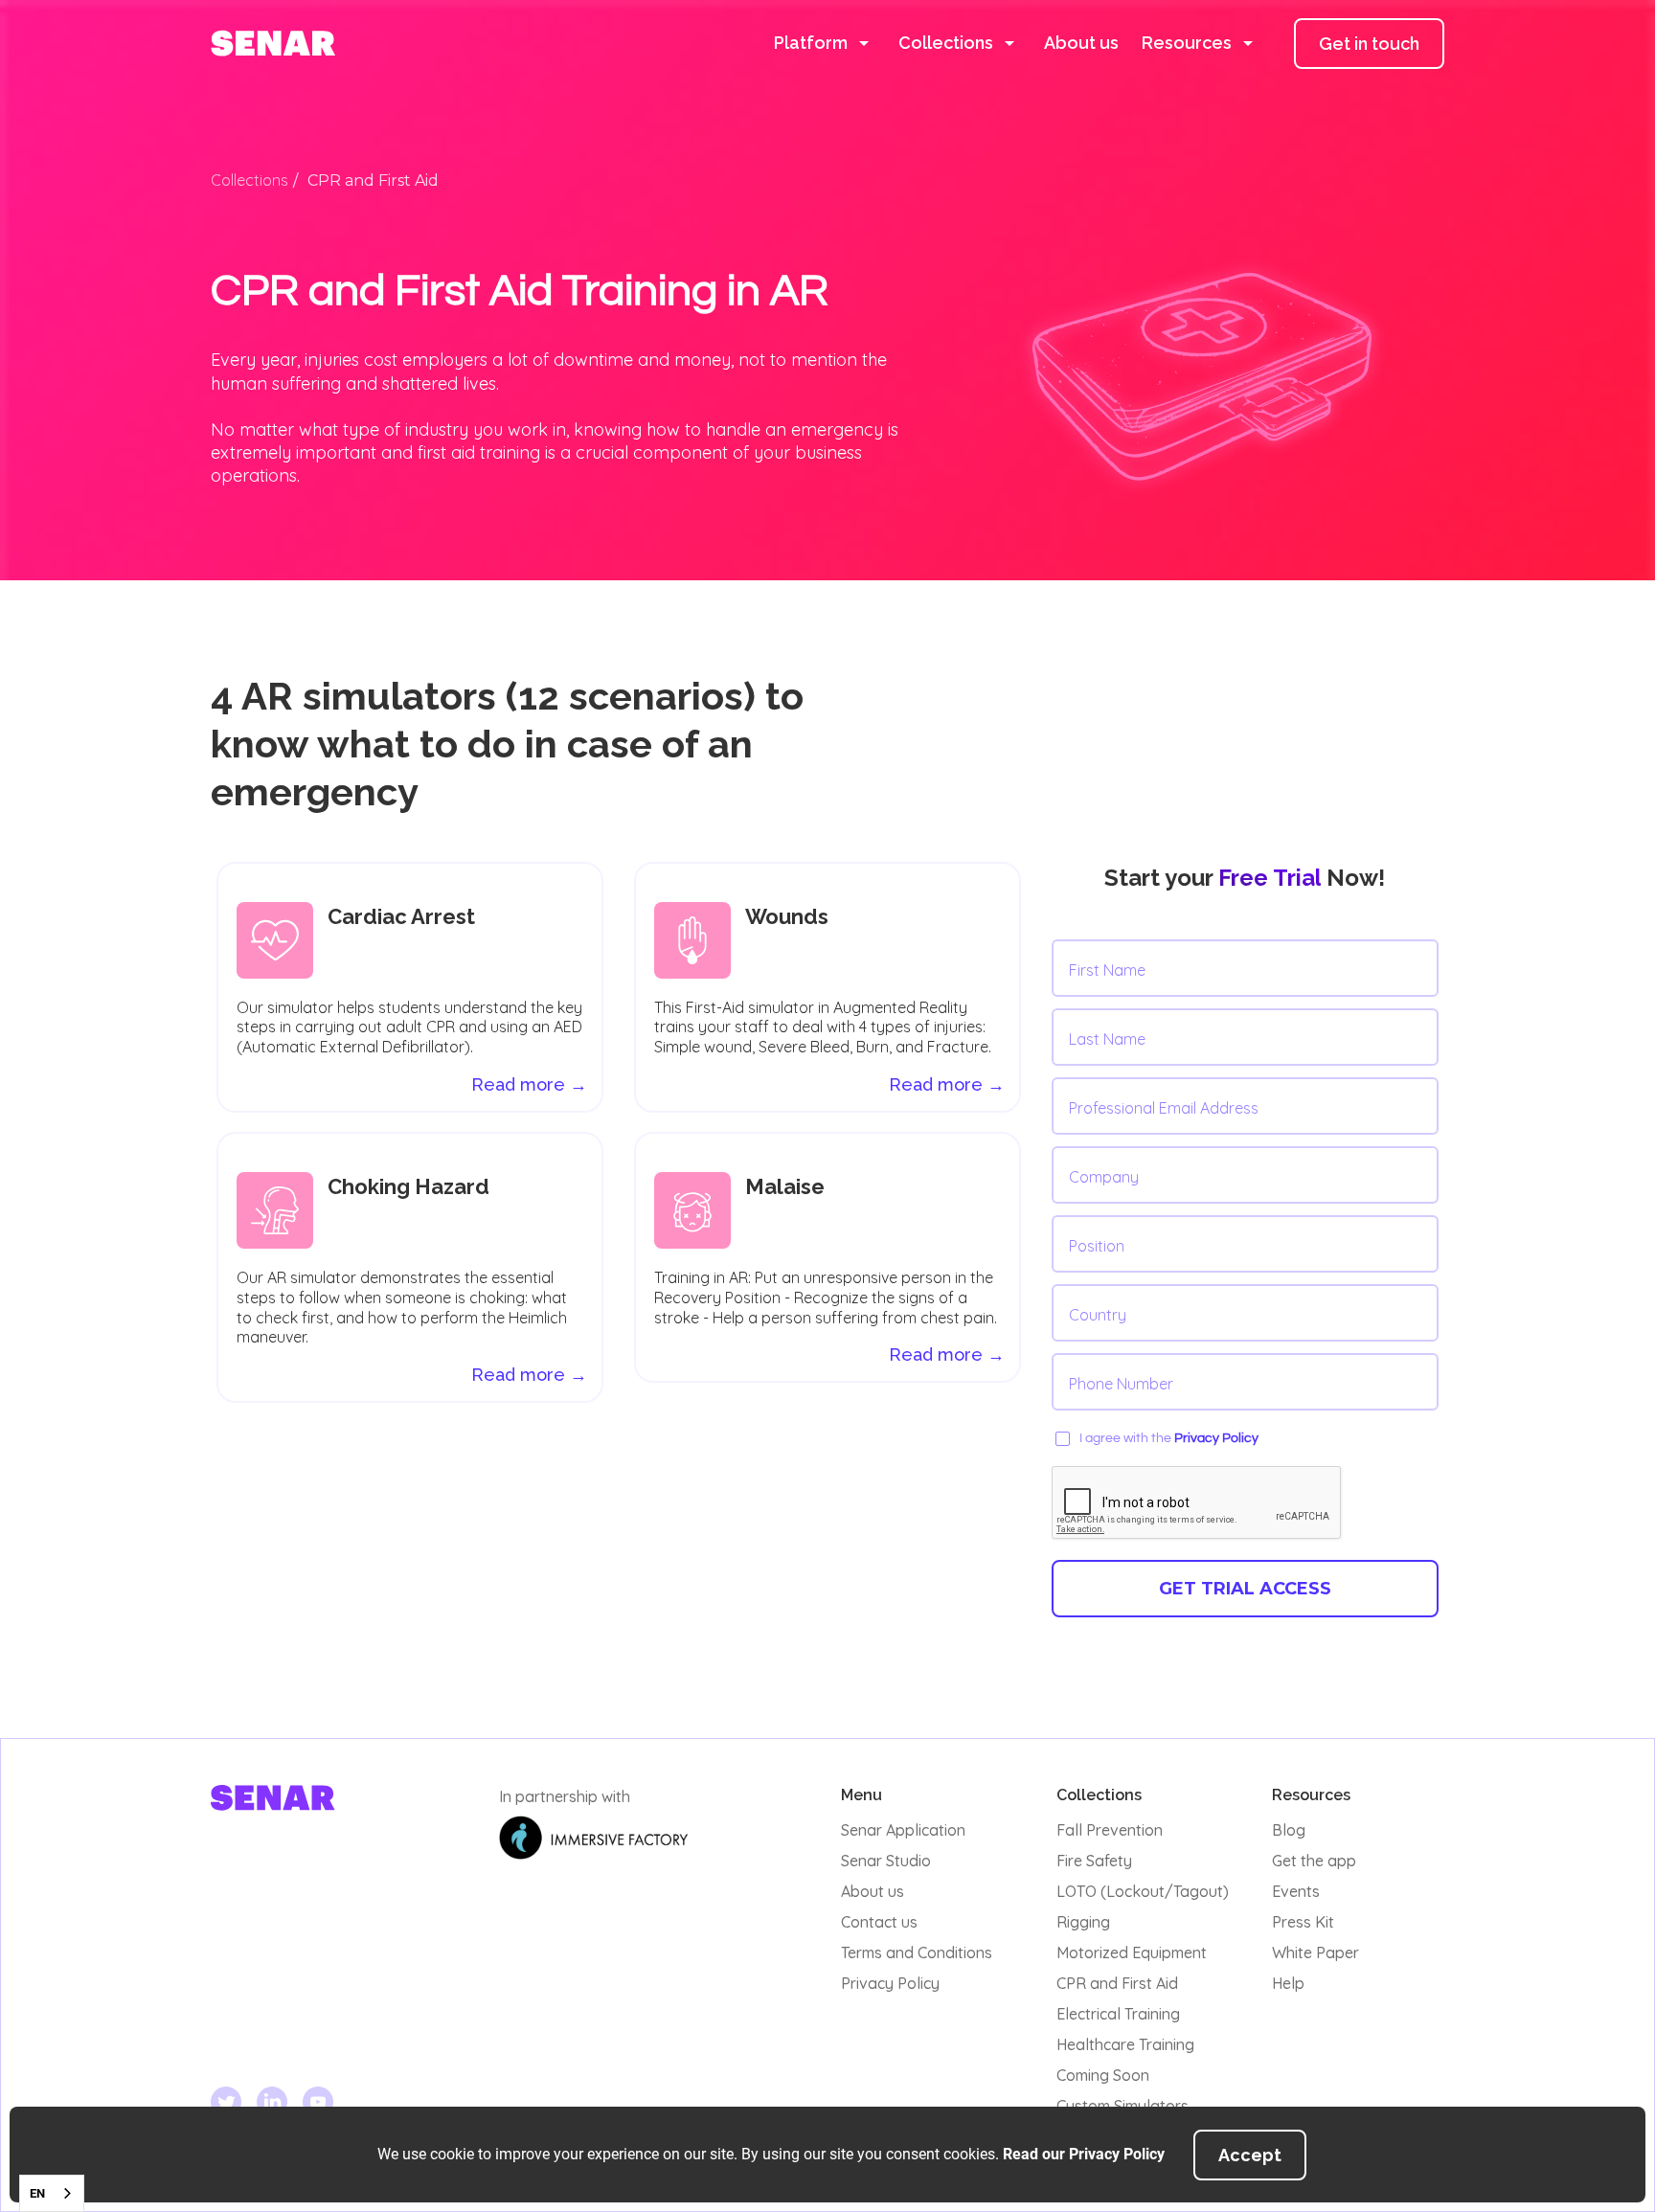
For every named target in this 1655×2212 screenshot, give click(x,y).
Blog (1289, 1830)
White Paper (1315, 1952)
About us (1081, 43)
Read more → (947, 1084)
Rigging (1083, 1922)
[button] (825, 43)
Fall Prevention (1110, 1830)
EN (37, 2193)
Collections (249, 180)
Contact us (879, 1922)
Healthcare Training (1125, 2044)
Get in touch (1369, 44)
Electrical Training (1118, 2014)
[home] (273, 43)
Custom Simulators (1122, 2106)
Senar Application (903, 1830)
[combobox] (52, 2193)
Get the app (1314, 1861)
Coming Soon (1103, 2075)
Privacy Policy (1216, 1438)
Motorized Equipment (1132, 1952)
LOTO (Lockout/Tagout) (1143, 1891)
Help (1288, 1983)
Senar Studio (886, 1861)
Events (1296, 1891)
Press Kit (1303, 1922)
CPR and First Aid (1117, 1983)
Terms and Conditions (917, 1952)
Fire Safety (1094, 1861)
